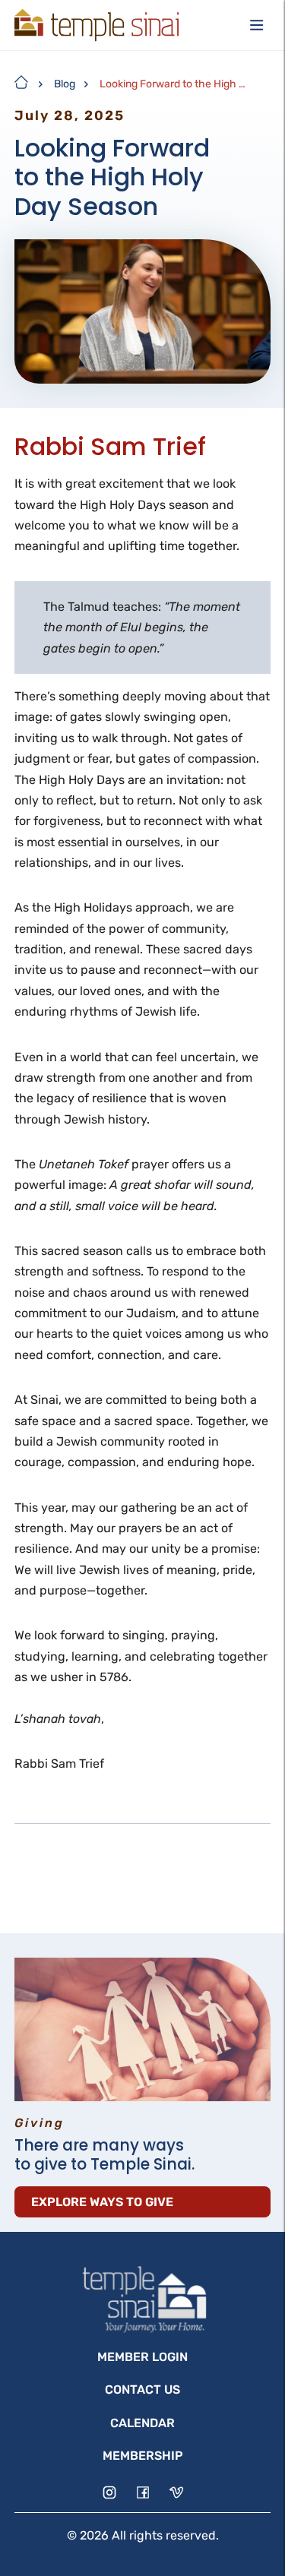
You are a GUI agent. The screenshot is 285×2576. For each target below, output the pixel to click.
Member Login (142, 2357)
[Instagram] (109, 2492)
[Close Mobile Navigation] (257, 25)
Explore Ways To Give (102, 2202)
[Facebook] (143, 2492)
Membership (143, 2456)
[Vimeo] (176, 2492)
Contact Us (142, 2390)
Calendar (142, 2423)
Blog (65, 84)
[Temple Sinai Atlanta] (97, 25)
